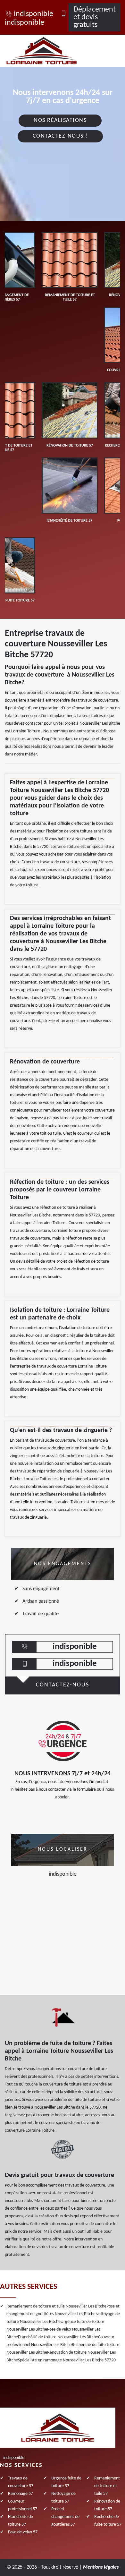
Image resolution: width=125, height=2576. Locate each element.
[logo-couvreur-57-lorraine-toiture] (49, 51)
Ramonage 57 (21, 2494)
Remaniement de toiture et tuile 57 (107, 2486)
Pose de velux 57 (23, 2532)
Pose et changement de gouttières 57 (65, 2517)
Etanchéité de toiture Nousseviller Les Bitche (58, 2337)
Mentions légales (101, 2567)
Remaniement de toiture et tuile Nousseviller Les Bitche (56, 2306)
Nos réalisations (60, 120)
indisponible (33, 14)
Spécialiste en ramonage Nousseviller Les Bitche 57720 (67, 2360)
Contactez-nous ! (60, 136)
